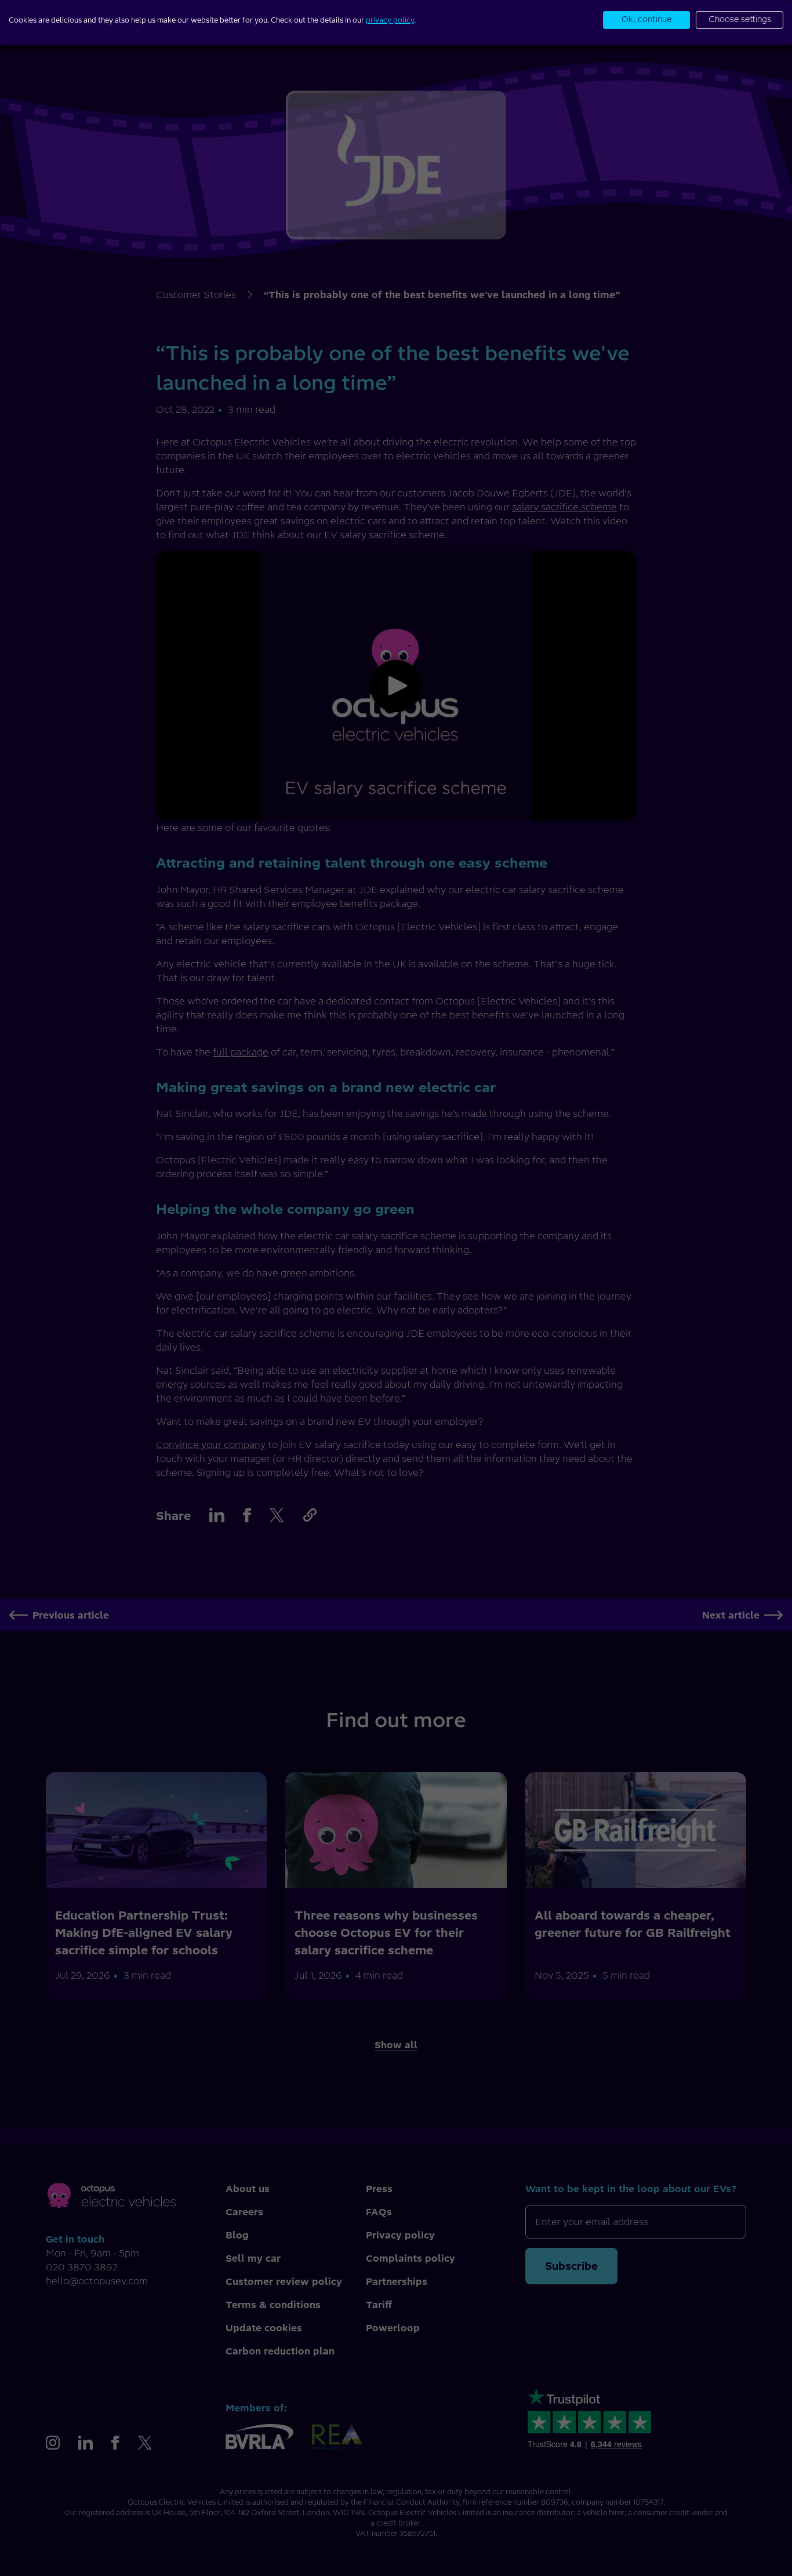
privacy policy (390, 20)
